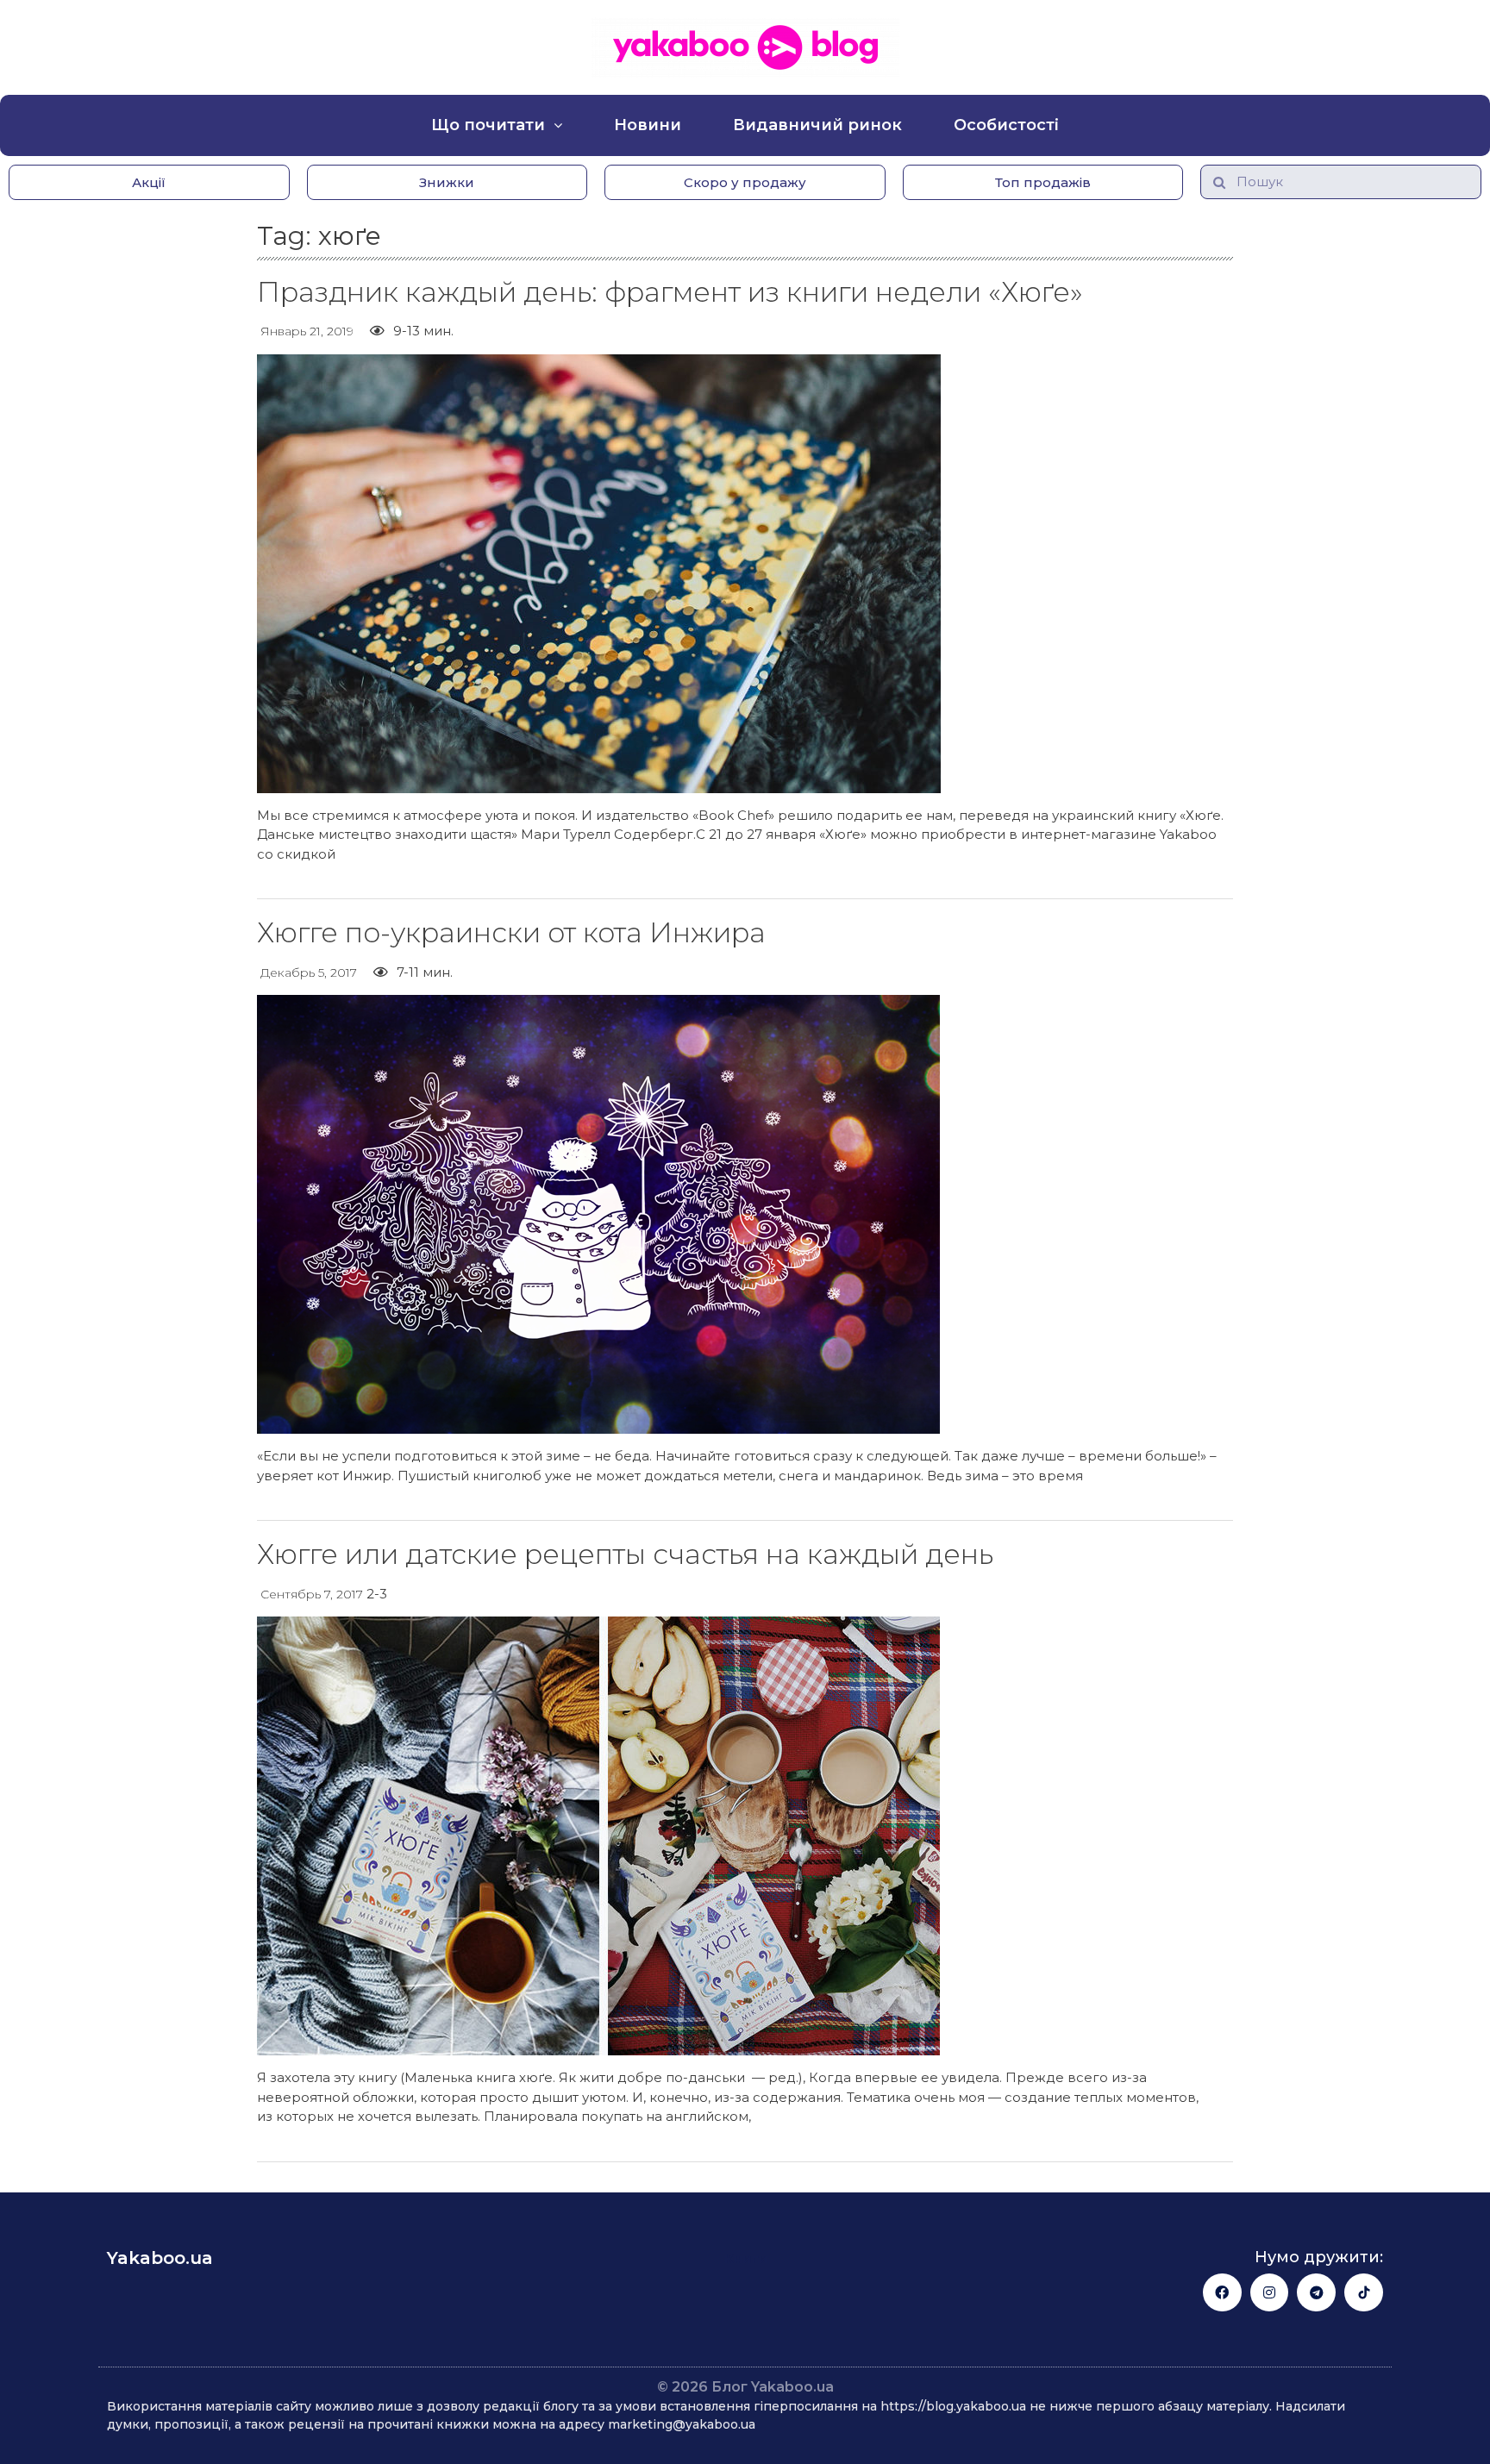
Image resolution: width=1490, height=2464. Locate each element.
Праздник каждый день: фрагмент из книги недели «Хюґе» (670, 292)
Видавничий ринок (817, 125)
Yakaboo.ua (160, 2258)
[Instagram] (1270, 2293)
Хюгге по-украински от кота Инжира (511, 932)
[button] (149, 182)
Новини (648, 125)
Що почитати (488, 125)
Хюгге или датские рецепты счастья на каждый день (625, 1554)
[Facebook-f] (1222, 2293)
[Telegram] (1316, 2293)
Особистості (1006, 125)
